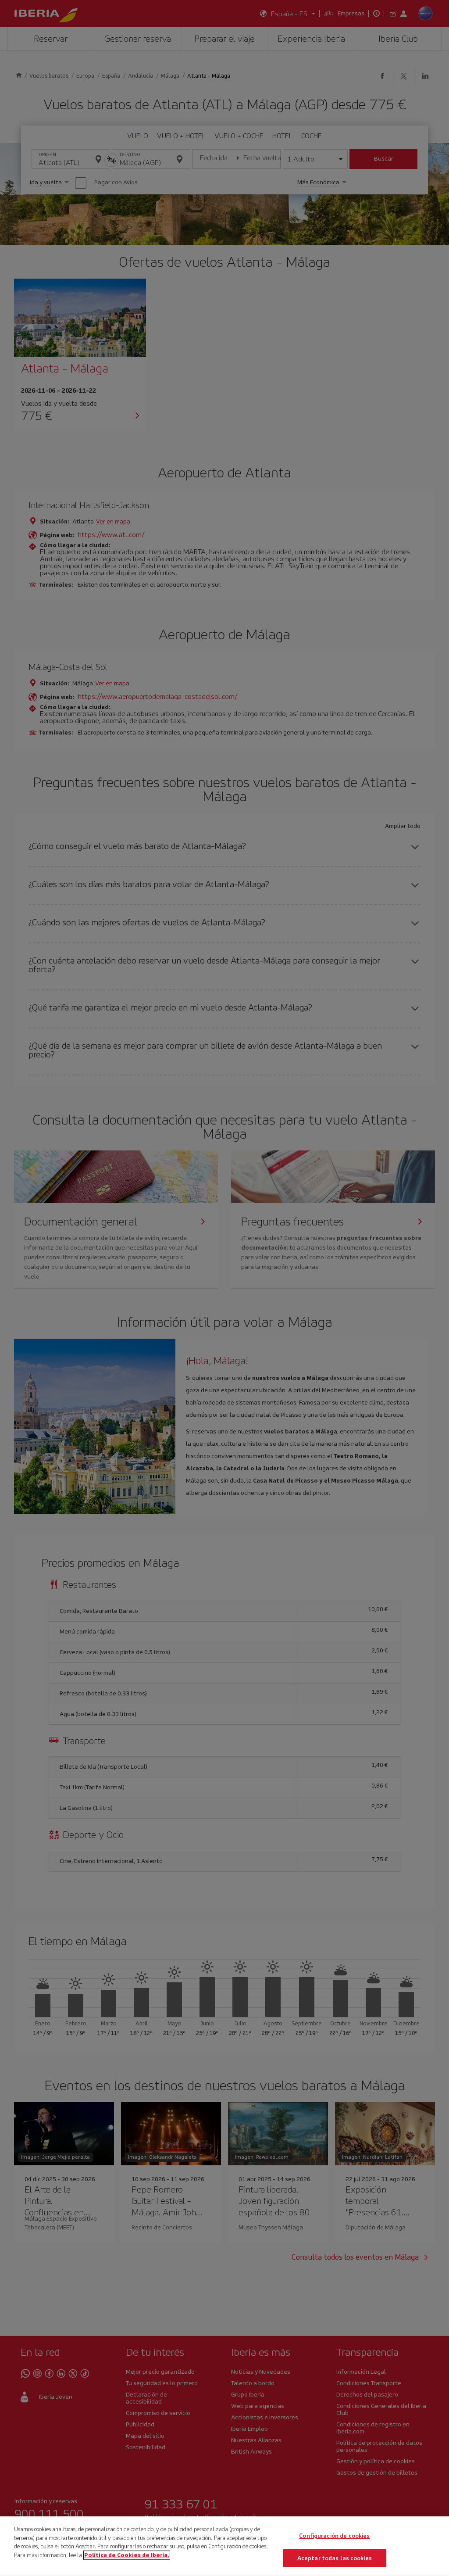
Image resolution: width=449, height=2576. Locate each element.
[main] (224, 2546)
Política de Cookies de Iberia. (127, 2555)
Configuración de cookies (334, 2536)
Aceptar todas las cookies (335, 2558)
